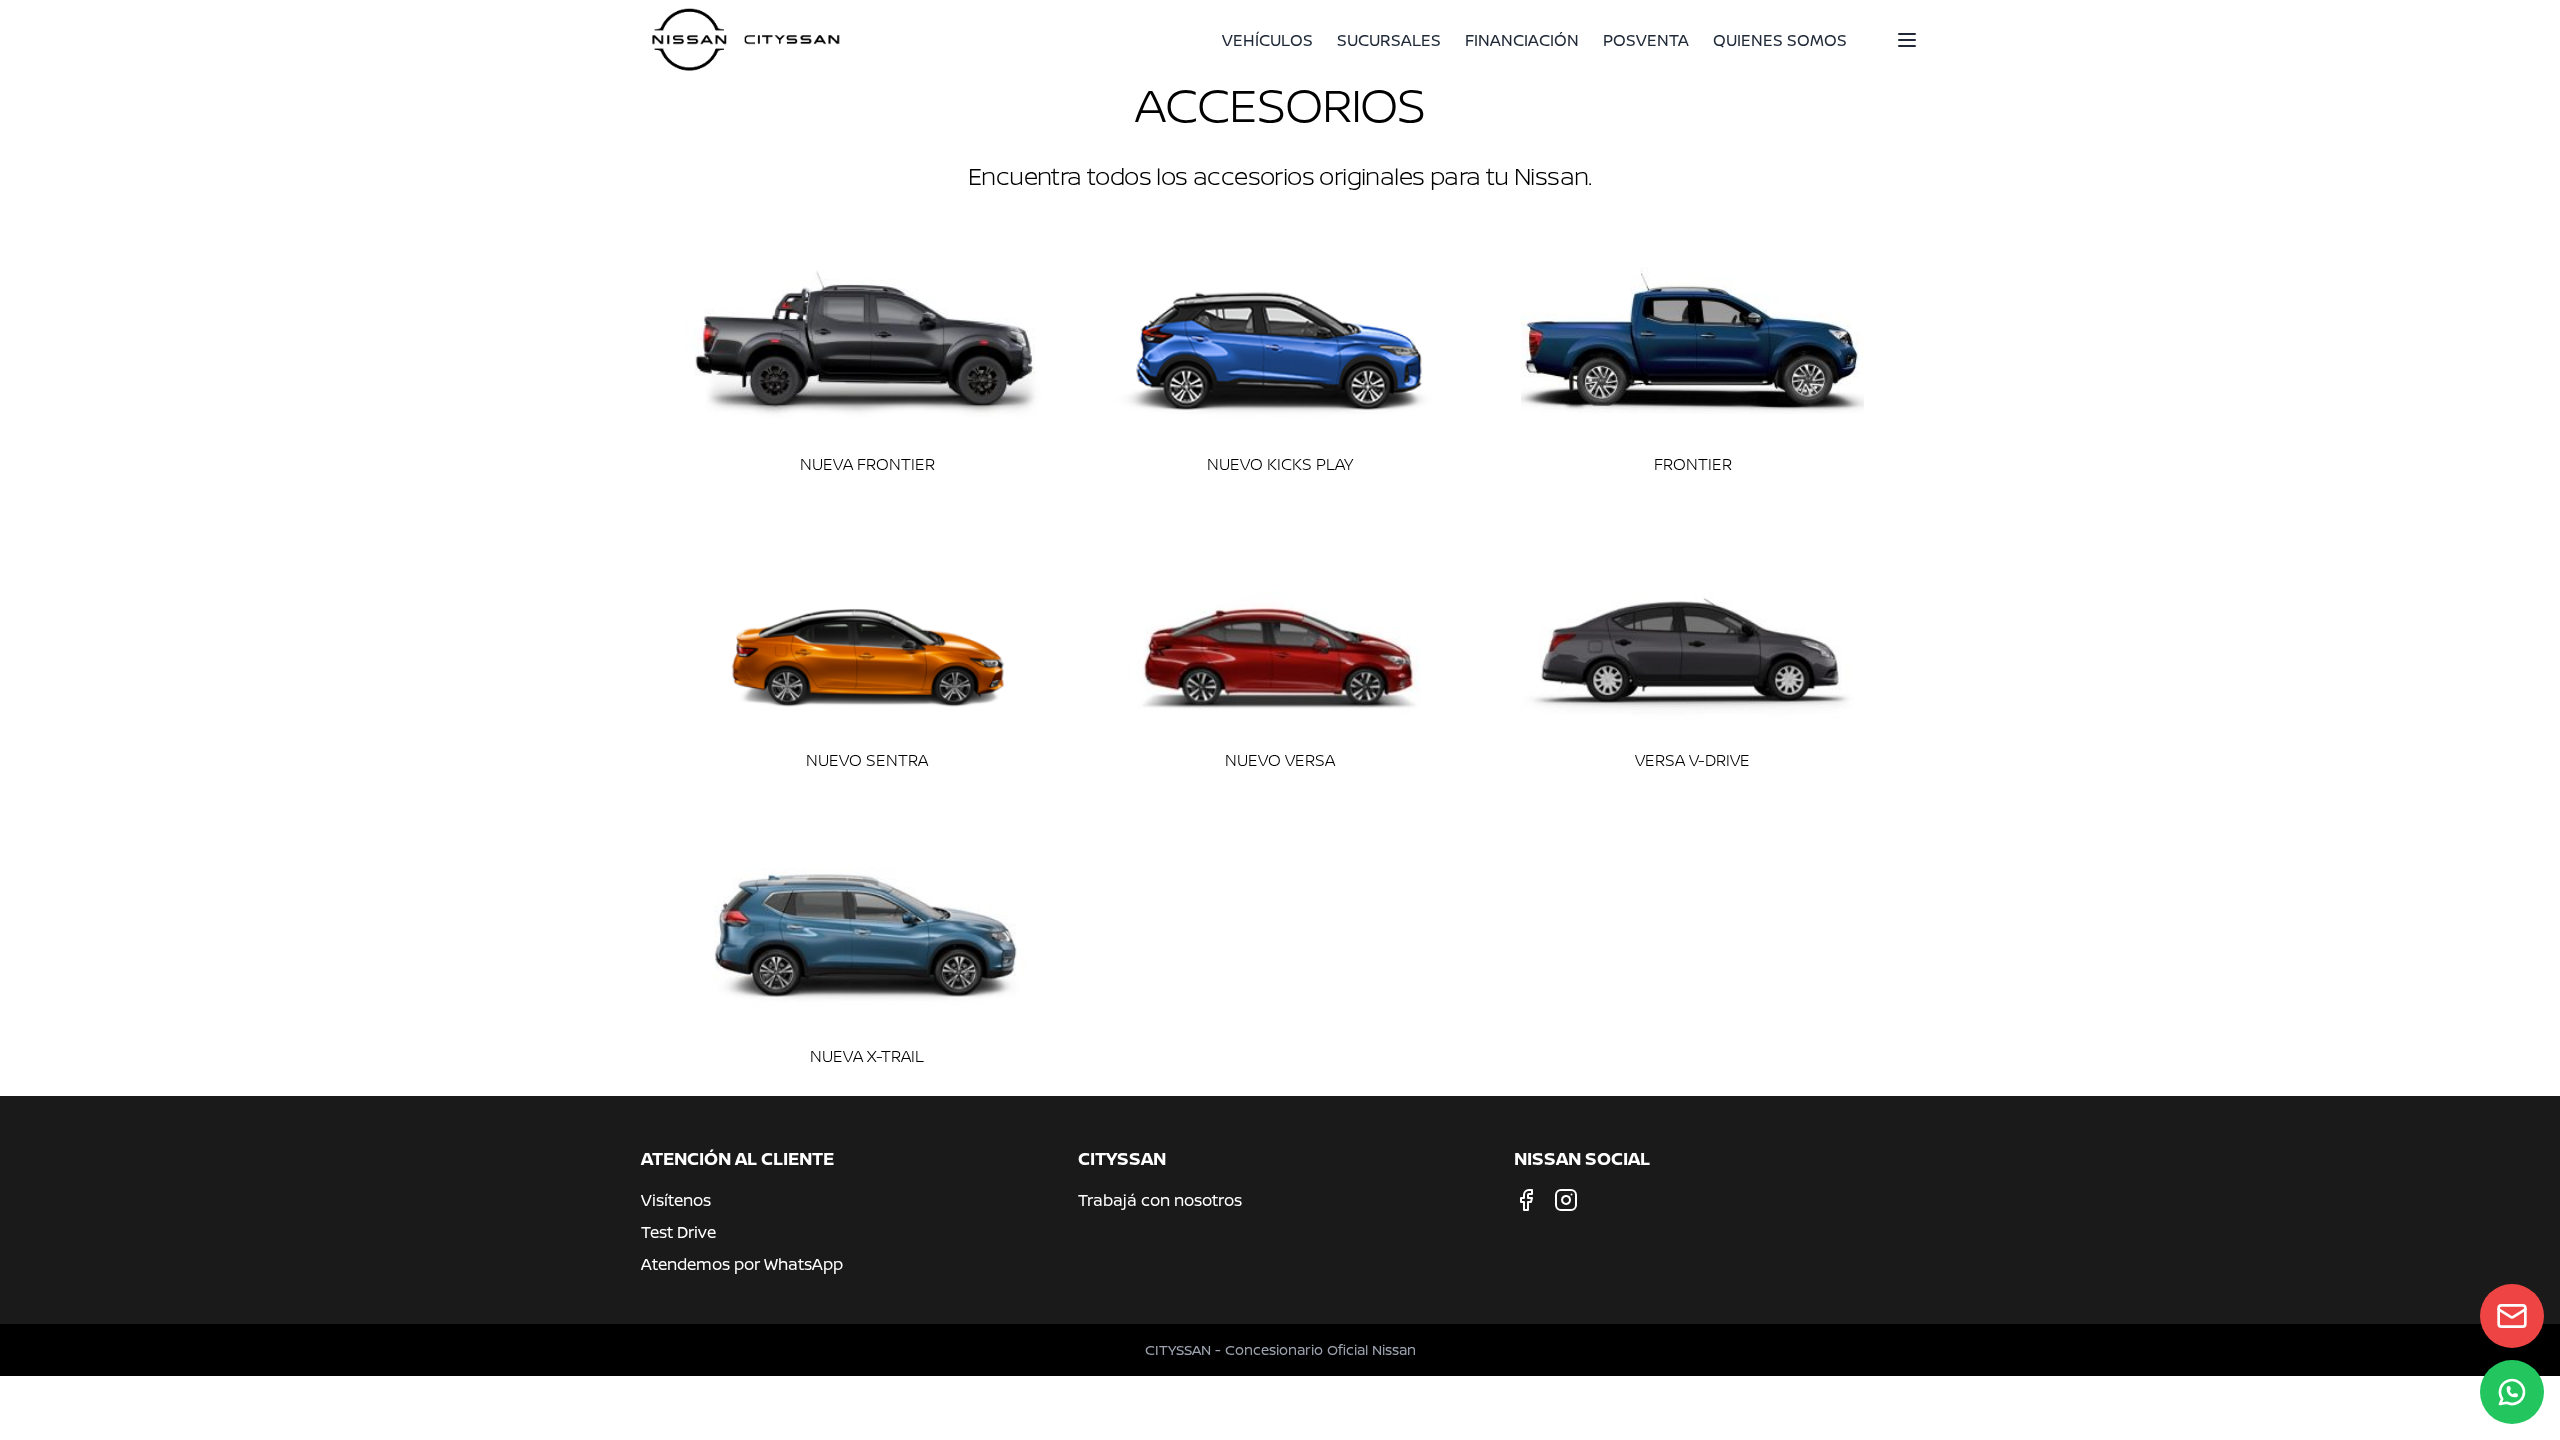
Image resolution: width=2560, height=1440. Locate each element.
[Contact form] (2512, 1316)
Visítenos (676, 1200)
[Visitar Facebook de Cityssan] (1526, 1200)
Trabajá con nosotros (1160, 1200)
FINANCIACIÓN (1522, 40)
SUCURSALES (1389, 40)
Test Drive (678, 1232)
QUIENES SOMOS (1780, 40)
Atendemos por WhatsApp (742, 1264)
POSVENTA (1646, 40)
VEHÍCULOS (1267, 40)
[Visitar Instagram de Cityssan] (1566, 1200)
